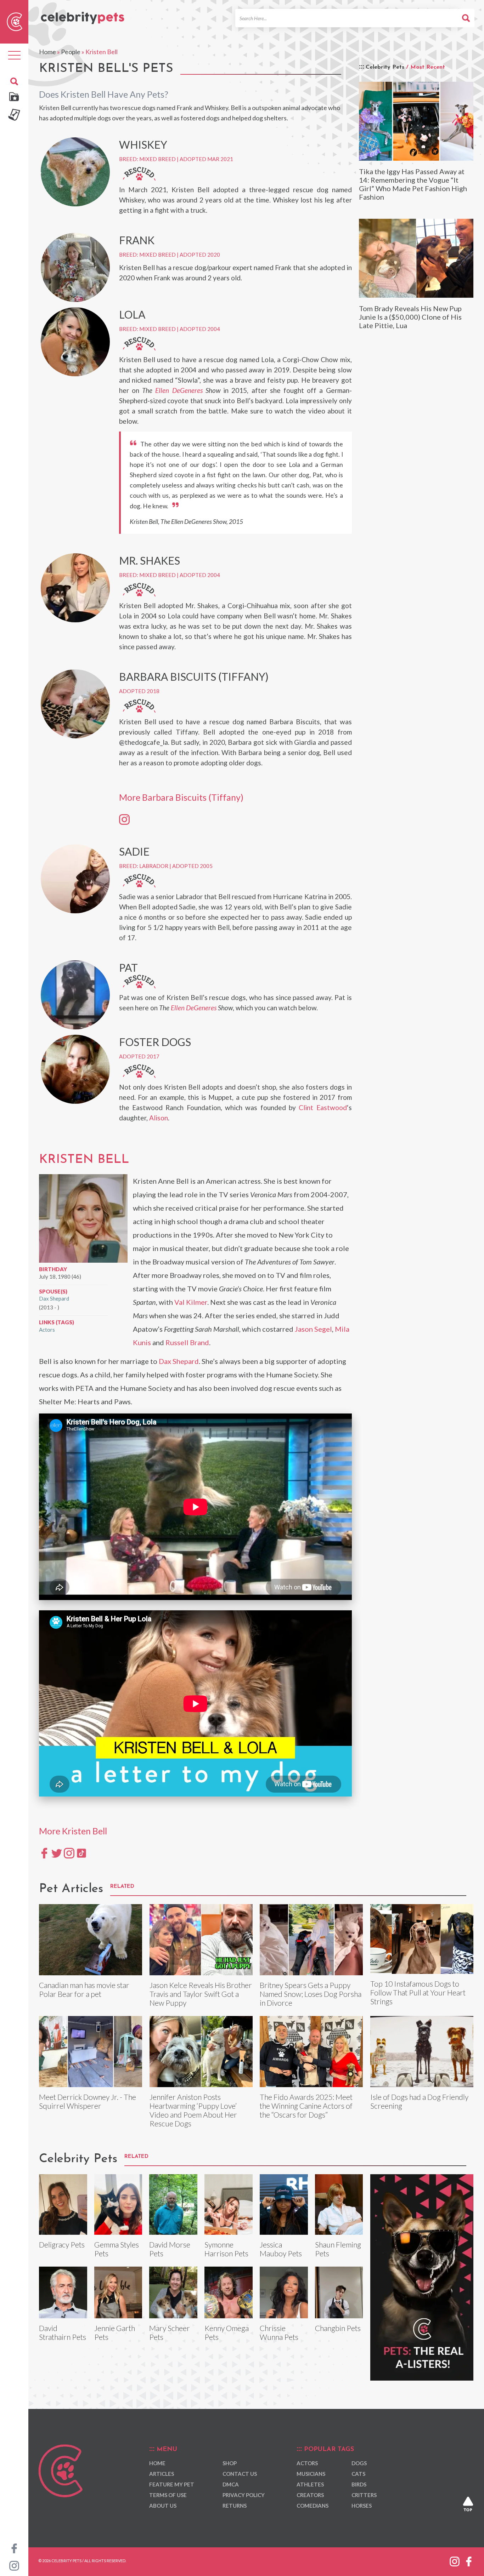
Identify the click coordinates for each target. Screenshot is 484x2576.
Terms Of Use (168, 2495)
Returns (235, 2506)
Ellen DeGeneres (179, 390)
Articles (162, 2474)
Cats (358, 2474)
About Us (163, 2506)
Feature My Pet (172, 2484)
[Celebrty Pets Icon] (15, 21)
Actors (47, 1330)
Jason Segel (313, 1329)
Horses (362, 2506)
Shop (230, 2463)
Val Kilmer (191, 1302)
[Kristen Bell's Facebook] (44, 1853)
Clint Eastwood (323, 1107)
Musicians (311, 2474)
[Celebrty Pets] (83, 15)
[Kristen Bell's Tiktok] (81, 1853)
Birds (359, 2484)
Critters (364, 2495)
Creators (310, 2495)
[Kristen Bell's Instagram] (69, 1853)
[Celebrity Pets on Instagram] (14, 2565)
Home (47, 52)
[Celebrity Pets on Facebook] (14, 2548)
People (71, 52)
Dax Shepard (54, 1298)
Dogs (359, 2463)
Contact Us (240, 2474)
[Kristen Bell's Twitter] (57, 1853)
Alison (159, 1118)
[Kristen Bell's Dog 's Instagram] (124, 819)
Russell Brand (187, 1342)
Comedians (313, 2506)
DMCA (231, 2484)
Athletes (310, 2484)
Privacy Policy (244, 2495)
